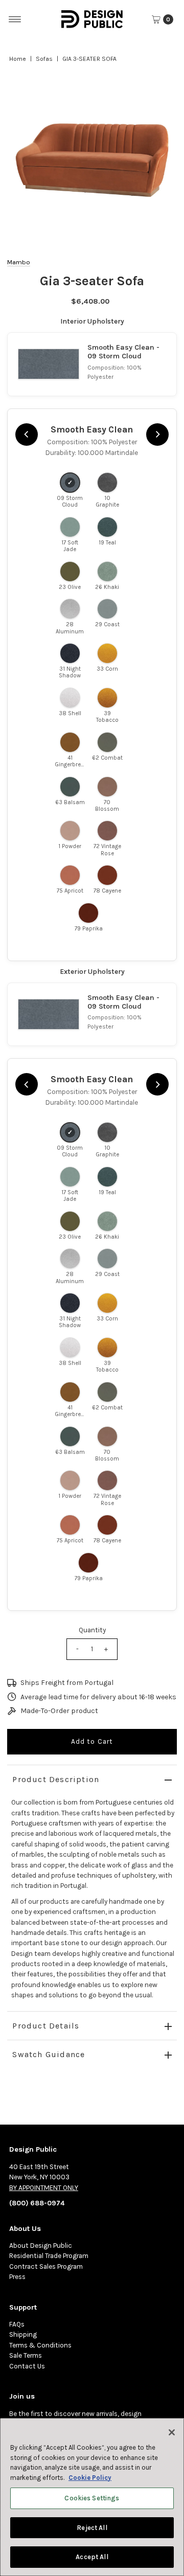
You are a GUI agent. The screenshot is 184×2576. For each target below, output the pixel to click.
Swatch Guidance (49, 2054)
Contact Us (27, 2366)
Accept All (92, 2557)
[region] (92, 160)
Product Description (56, 1779)
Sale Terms (26, 2355)
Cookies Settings (92, 2498)
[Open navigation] (15, 19)
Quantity (92, 1630)
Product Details (46, 2026)
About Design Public (41, 2246)
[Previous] (27, 435)
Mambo (19, 262)
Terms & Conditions (40, 2345)
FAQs (17, 2324)
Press (17, 2277)
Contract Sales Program (46, 2266)
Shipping (23, 2334)
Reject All (92, 2528)
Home (18, 59)
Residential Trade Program (49, 2256)
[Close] (172, 2432)
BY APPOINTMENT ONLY (44, 2188)
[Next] (157, 435)
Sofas (44, 59)
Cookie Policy (90, 2478)
